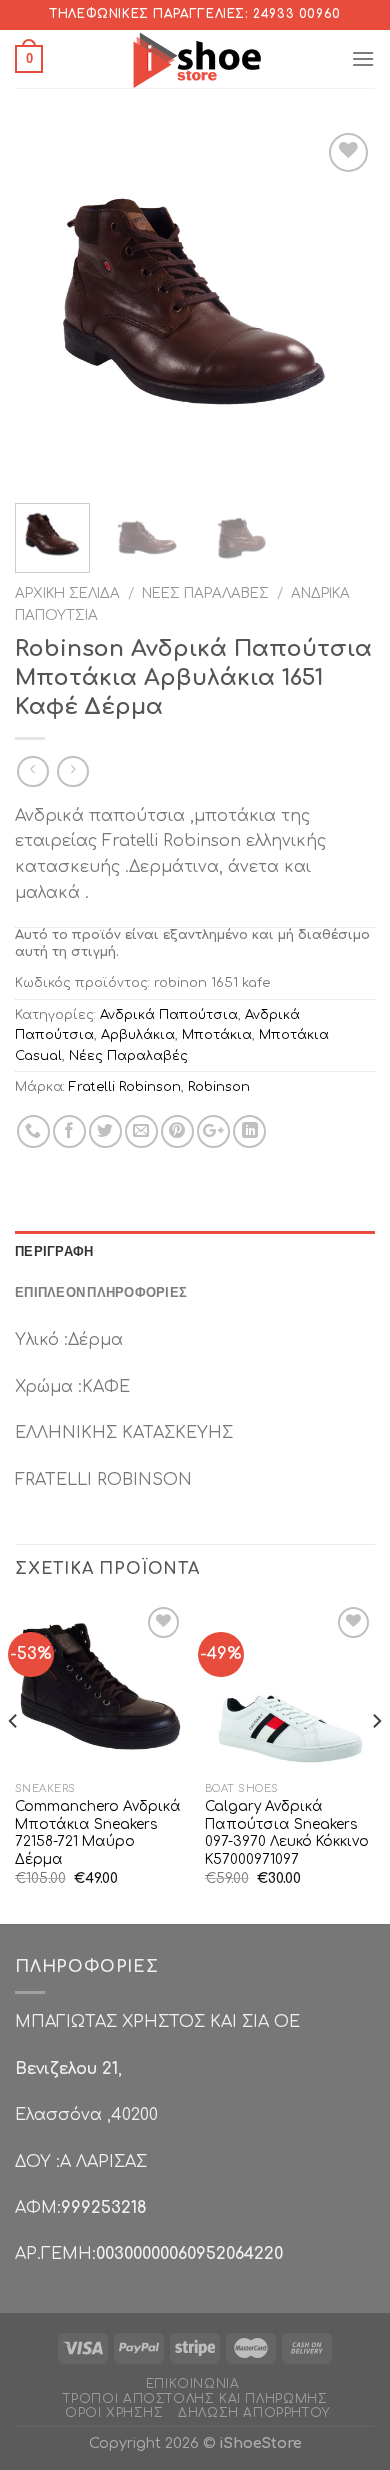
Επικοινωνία (193, 2384)
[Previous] (47, 308)
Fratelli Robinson (125, 1087)
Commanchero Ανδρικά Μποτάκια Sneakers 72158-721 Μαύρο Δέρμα (98, 1833)
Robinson (219, 1087)
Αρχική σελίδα (67, 593)
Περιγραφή (54, 1251)
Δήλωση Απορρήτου (254, 2413)
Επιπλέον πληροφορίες (101, 1292)
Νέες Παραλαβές (205, 593)
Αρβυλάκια (138, 1035)
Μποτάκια (217, 1035)
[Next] (343, 308)
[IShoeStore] (195, 59)
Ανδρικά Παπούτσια (169, 1015)
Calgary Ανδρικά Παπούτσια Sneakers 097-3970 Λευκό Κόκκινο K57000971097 (287, 1833)
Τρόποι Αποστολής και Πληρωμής (195, 2399)
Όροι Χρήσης (114, 2413)
